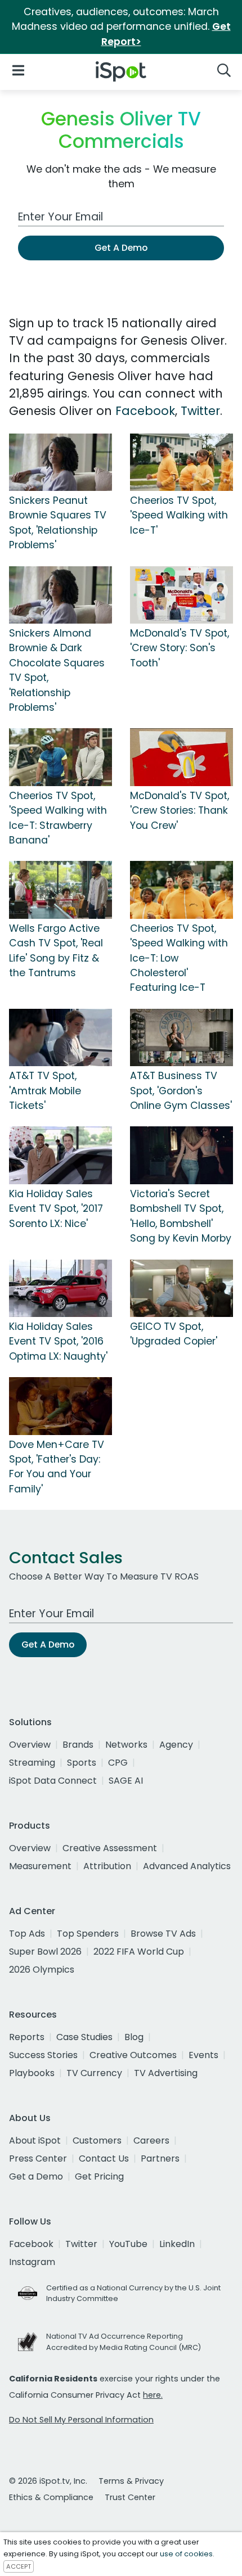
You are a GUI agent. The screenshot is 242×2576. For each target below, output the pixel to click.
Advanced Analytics (187, 1866)
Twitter (200, 411)
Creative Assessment (110, 1848)
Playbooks (32, 2073)
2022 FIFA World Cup (139, 1952)
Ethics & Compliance (51, 2497)
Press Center (38, 2158)
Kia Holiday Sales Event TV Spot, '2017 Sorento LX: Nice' (56, 1209)
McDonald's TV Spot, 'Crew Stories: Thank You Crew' (180, 811)
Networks (126, 1745)
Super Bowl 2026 (45, 1952)
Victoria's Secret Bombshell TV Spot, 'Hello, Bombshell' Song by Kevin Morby (181, 1216)
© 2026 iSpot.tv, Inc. (48, 2481)
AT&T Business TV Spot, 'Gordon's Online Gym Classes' (181, 1091)
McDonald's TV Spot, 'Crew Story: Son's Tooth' (180, 648)
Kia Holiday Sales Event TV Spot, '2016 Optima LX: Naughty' (58, 1341)
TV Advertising (166, 2073)
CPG (118, 1763)
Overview (30, 1745)
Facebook (145, 411)
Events (203, 2055)
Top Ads (27, 1934)
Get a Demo (36, 2176)
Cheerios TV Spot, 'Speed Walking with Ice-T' (179, 515)
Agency (176, 1745)
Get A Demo (121, 248)
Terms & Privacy (131, 2481)
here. (153, 2395)
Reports (27, 2037)
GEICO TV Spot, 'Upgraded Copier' (174, 1334)
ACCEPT (19, 2566)
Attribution (107, 1866)
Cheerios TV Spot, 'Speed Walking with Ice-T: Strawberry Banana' (58, 818)
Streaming (32, 1763)
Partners (160, 2158)
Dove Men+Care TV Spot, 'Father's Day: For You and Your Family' (57, 1467)
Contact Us (104, 2158)
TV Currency (94, 2073)
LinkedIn (177, 2244)
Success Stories (43, 2055)
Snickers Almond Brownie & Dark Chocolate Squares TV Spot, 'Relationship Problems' (57, 670)
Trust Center (130, 2497)
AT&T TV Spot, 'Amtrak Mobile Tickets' (45, 1091)
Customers (97, 2140)
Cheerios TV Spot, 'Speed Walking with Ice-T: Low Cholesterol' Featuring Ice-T (179, 958)
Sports (82, 1763)
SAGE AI (126, 1781)
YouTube (128, 2244)
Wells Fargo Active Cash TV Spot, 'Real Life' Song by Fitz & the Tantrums (56, 951)
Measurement (40, 1866)
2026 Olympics (42, 1970)
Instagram (32, 2262)
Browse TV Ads (163, 1934)
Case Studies (84, 2037)
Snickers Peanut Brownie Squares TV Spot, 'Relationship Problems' (58, 523)
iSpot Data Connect (53, 1781)
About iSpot (35, 2140)
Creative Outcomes (133, 2055)
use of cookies (186, 2554)
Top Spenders (88, 1934)
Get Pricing (99, 2176)
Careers (151, 2140)
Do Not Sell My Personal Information (81, 2420)
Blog (134, 2037)
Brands (78, 1745)
